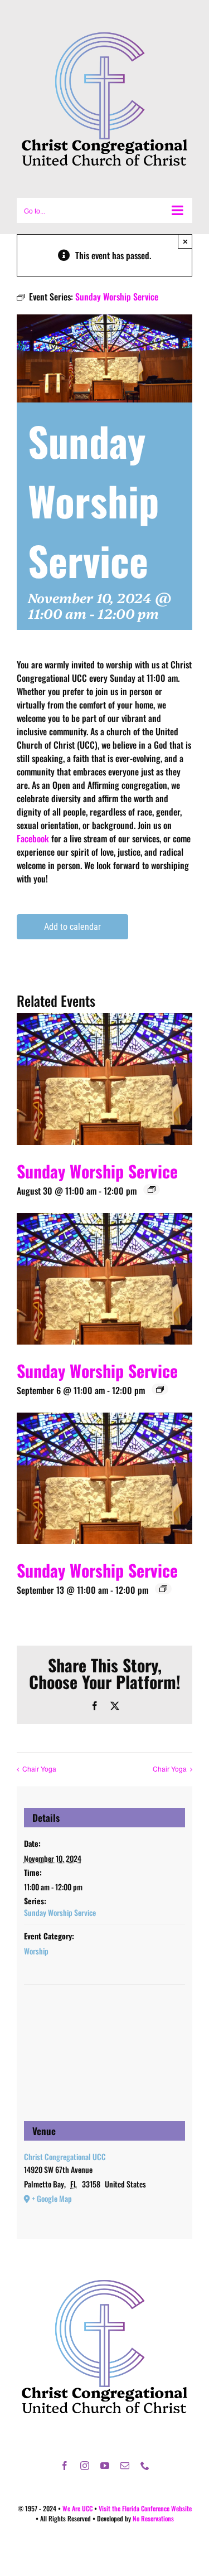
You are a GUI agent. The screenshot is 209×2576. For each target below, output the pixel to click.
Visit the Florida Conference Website (145, 2508)
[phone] (145, 2466)
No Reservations (153, 2518)
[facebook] (65, 2466)
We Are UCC (77, 2508)
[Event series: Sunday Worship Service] (152, 1190)
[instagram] (85, 2466)
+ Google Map (52, 2198)
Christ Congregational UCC (65, 2157)
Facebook (33, 838)
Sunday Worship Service (97, 1171)
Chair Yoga (39, 1769)
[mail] (125, 2466)
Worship (36, 1951)
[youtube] (105, 2466)
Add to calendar (72, 927)
